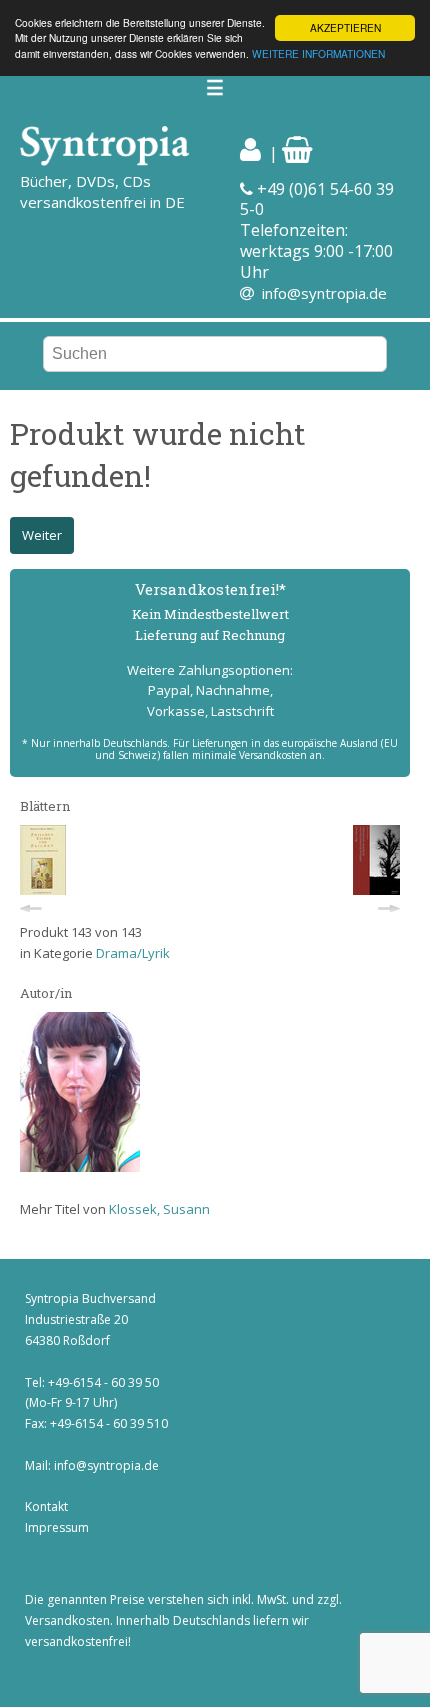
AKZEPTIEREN (345, 27)
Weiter (42, 535)
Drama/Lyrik (133, 953)
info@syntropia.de (324, 293)
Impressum (57, 1527)
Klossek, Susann (159, 1209)
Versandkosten (67, 1620)
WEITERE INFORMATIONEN (318, 53)
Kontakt (46, 1506)
